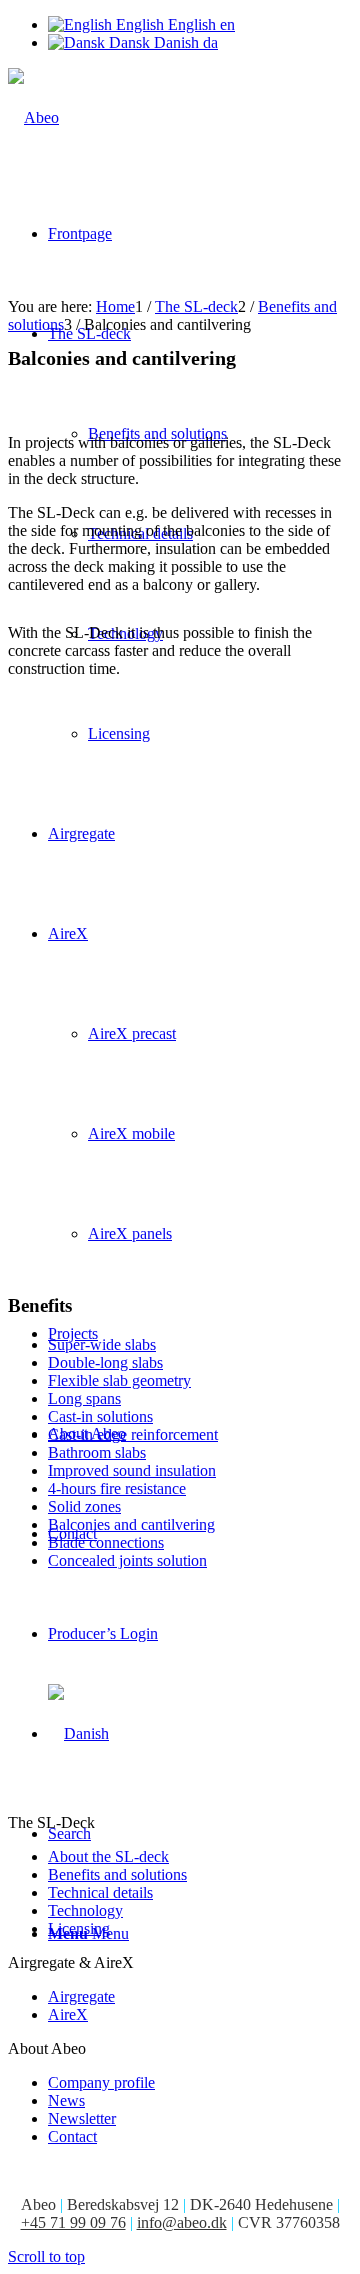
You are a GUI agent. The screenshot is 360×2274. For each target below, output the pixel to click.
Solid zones (84, 1506)
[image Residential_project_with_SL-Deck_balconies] (180, 1073)
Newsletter (82, 2118)
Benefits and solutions (117, 1874)
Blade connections (106, 1542)
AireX (68, 2014)
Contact (72, 2136)
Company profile (101, 2082)
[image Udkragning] (180, 824)
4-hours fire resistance (117, 1488)
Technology (85, 1910)
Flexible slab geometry (119, 1380)
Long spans (84, 1398)
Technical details (100, 1892)
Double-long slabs (105, 1362)
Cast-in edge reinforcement (133, 1434)
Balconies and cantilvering (131, 1524)
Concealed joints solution (127, 1560)
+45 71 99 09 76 (73, 2222)
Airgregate (81, 1996)
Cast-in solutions (100, 1416)
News (66, 2100)
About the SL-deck (108, 1856)
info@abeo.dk (182, 2222)
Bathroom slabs (97, 1452)
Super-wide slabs (102, 1344)
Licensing (79, 1928)
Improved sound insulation (132, 1470)
